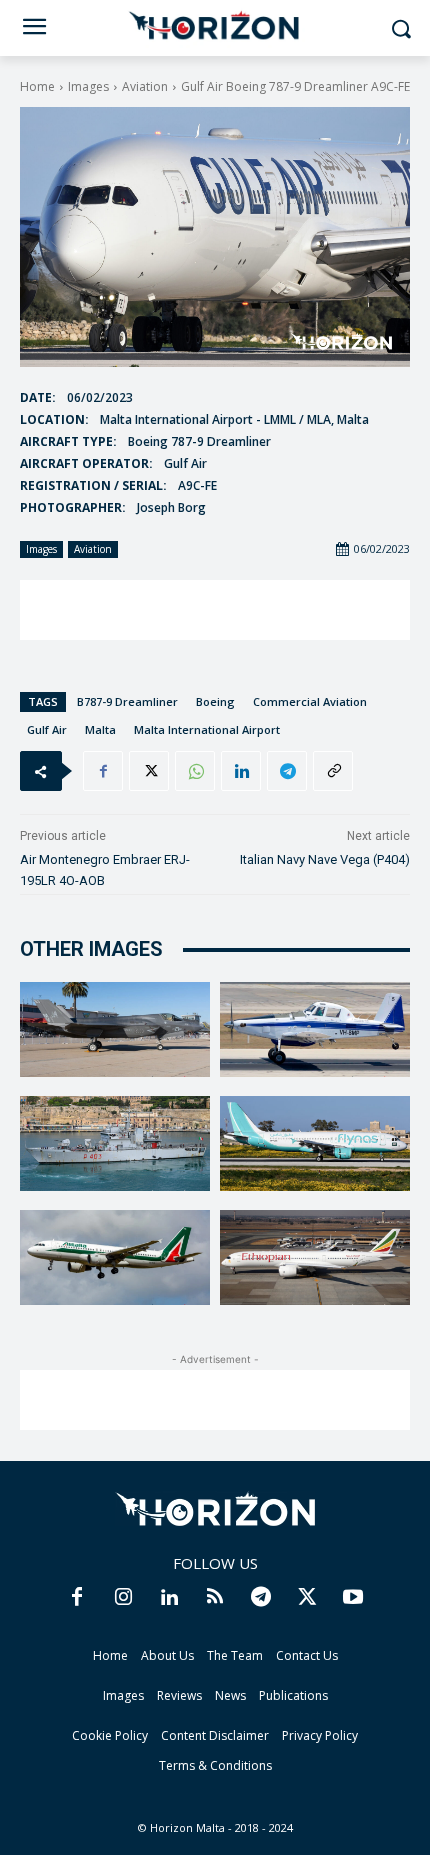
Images (88, 86)
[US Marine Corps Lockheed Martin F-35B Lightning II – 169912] (115, 1029)
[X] (149, 771)
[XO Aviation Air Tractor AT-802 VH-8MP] (315, 1029)
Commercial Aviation (310, 701)
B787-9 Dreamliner (127, 701)
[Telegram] (287, 771)
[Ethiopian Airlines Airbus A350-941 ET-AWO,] (315, 1257)
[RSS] (215, 1598)
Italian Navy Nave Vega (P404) (325, 859)
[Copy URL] (333, 771)
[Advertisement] (215, 610)
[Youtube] (353, 1598)
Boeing (215, 701)
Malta (100, 729)
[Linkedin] (241, 771)
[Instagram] (123, 1598)
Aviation (145, 86)
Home (37, 86)
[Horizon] (215, 26)
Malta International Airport (207, 729)
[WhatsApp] (195, 771)
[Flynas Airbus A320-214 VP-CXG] (315, 1143)
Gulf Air (47, 729)
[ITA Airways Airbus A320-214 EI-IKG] (115, 1257)
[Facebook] (103, 771)
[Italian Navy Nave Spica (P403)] (115, 1143)
